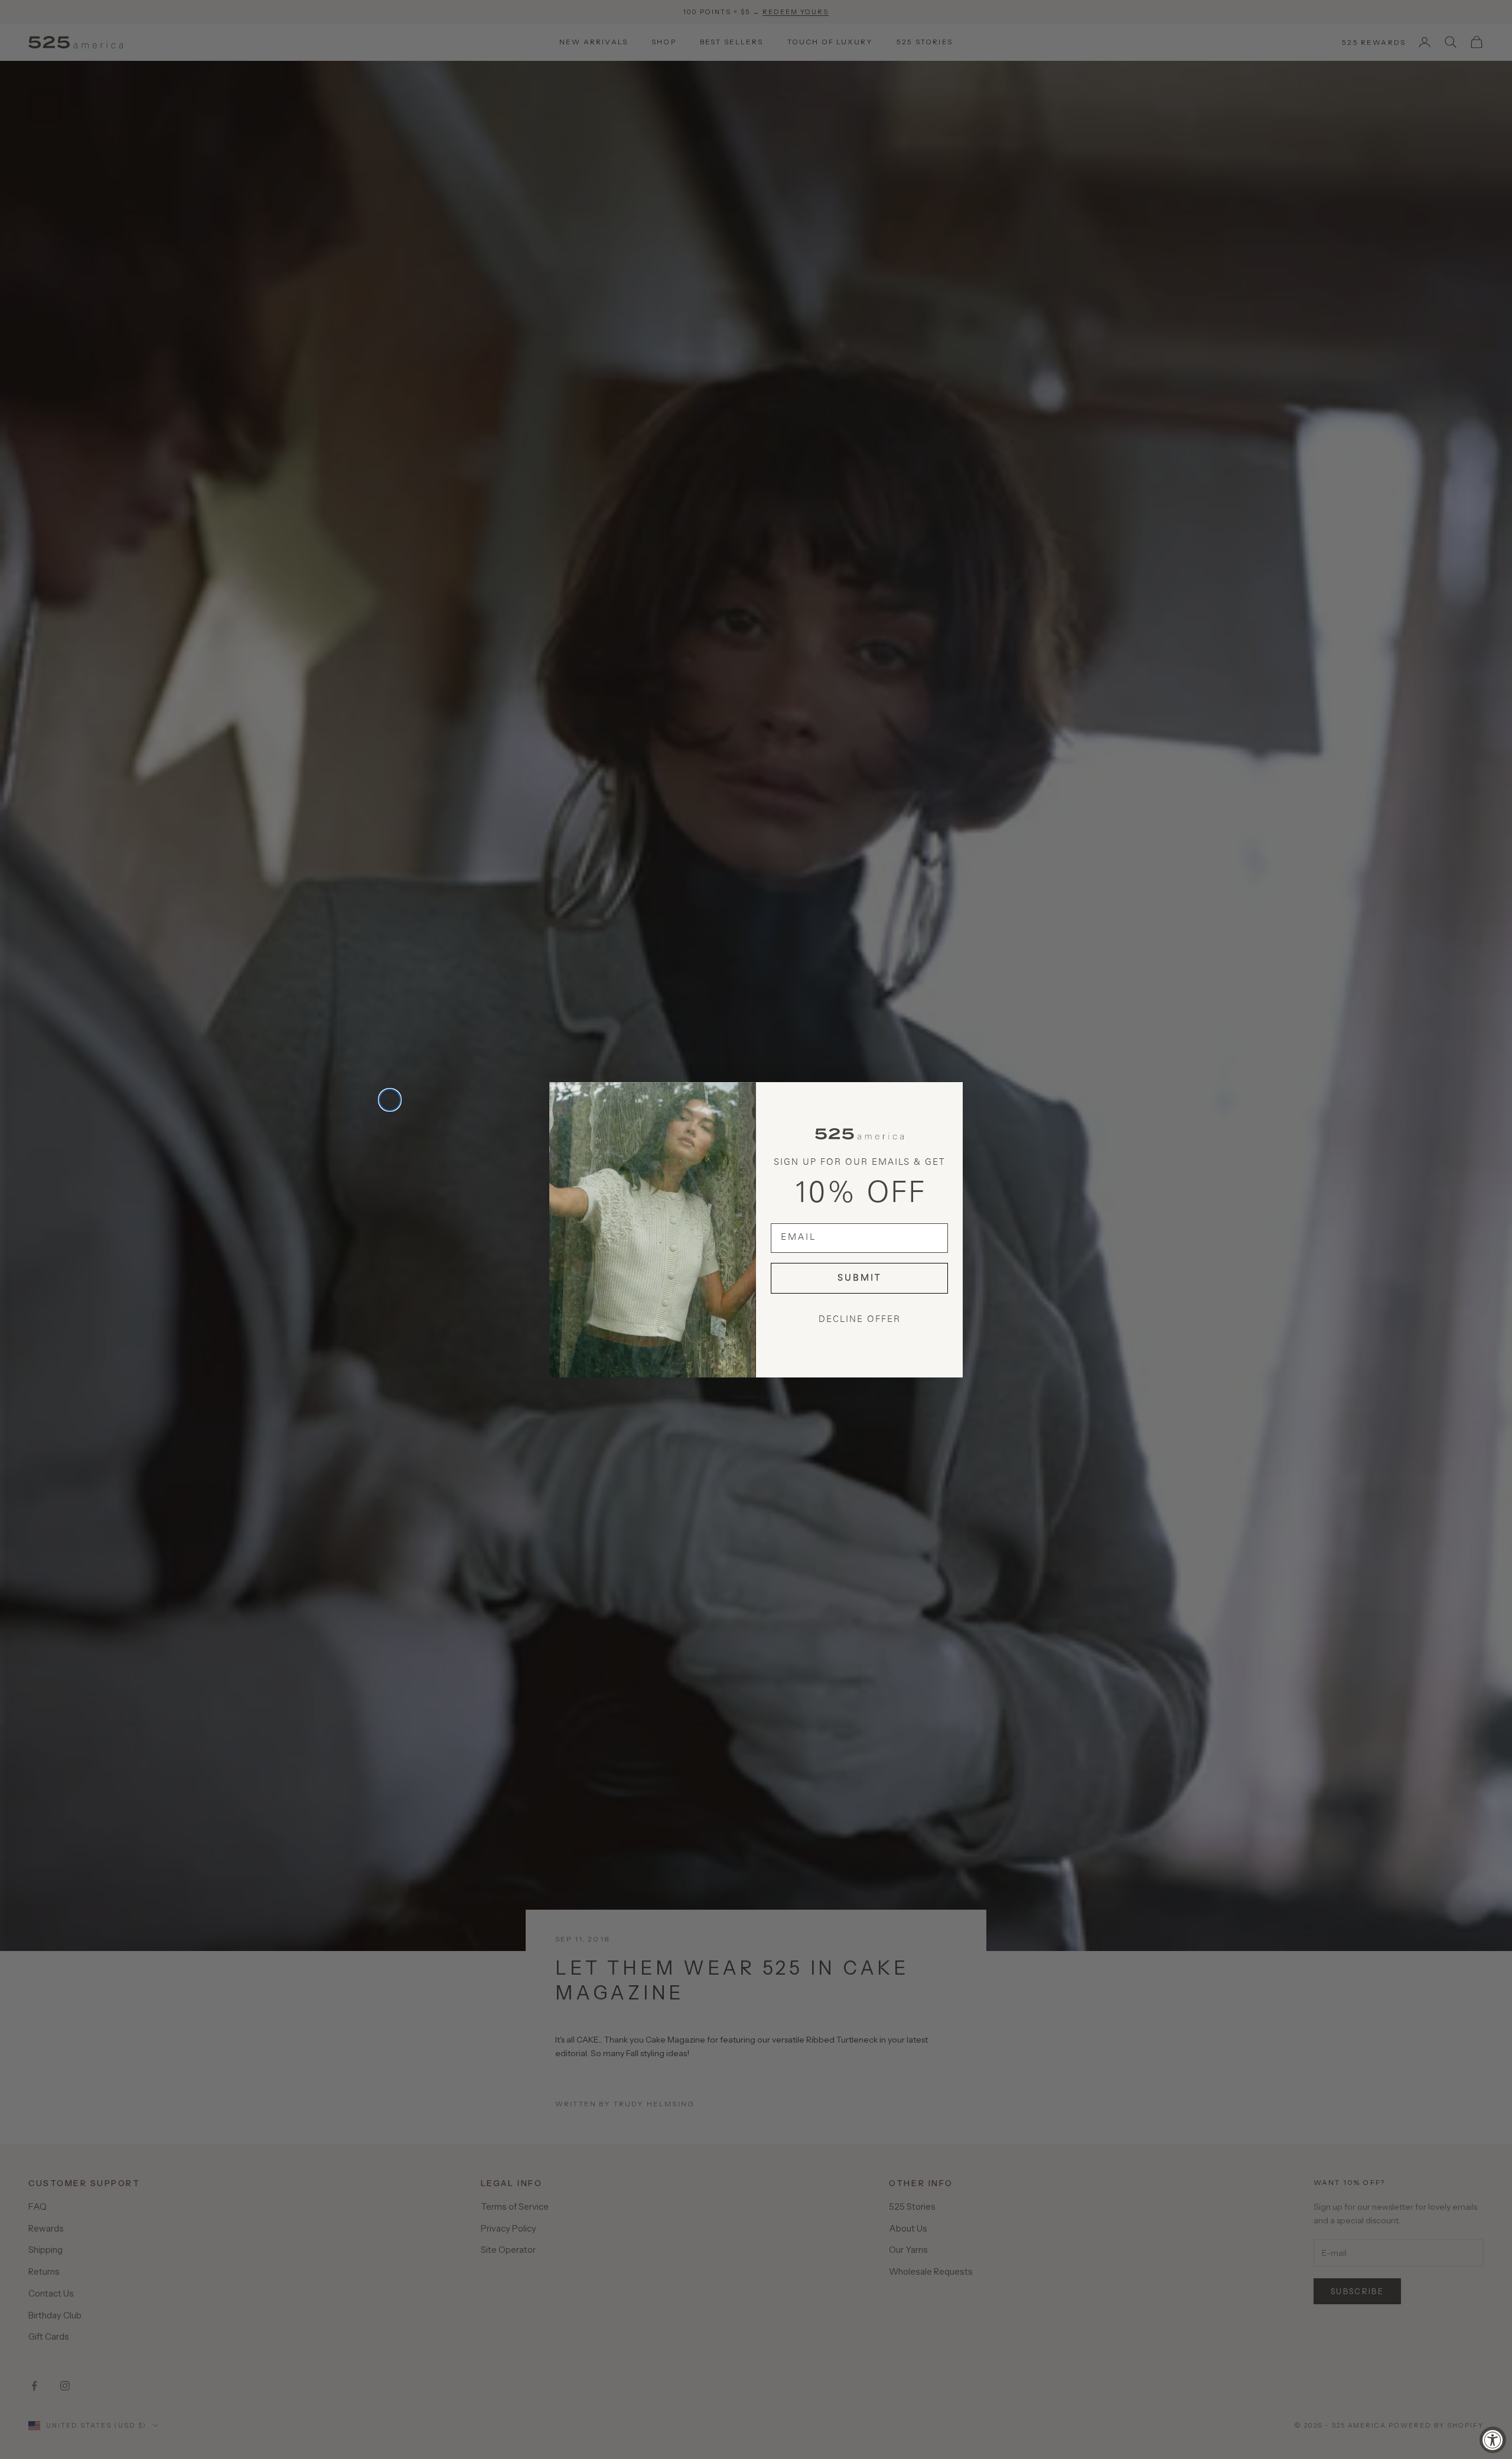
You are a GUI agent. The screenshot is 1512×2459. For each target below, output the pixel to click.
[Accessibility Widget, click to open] (1493, 2440)
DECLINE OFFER (860, 1320)
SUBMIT (859, 1279)
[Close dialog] (390, 1100)
